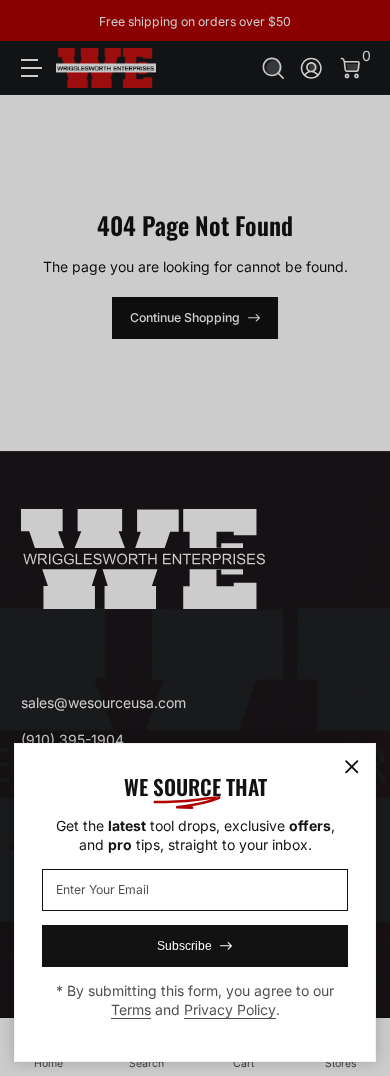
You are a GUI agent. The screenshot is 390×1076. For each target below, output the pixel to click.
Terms (131, 1009)
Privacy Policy (230, 1009)
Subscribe (184, 946)
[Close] (352, 767)
